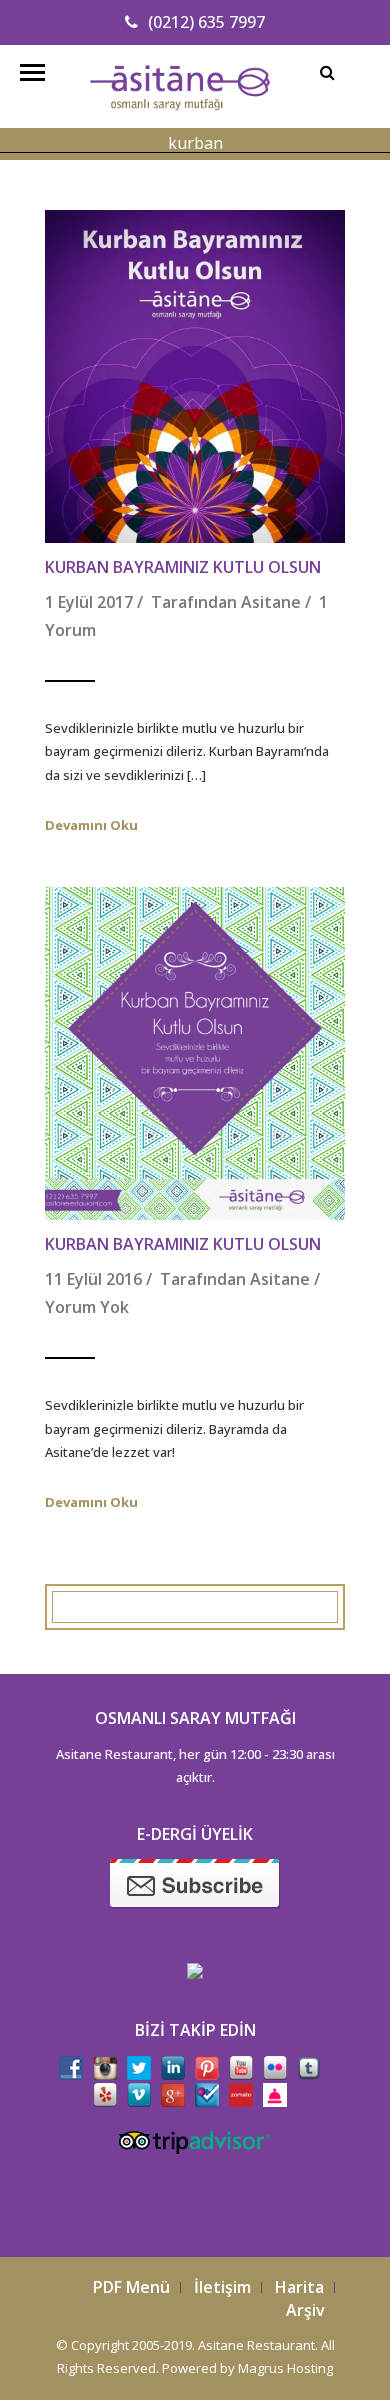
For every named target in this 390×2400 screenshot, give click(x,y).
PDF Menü (131, 2287)
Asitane (271, 602)
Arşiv (305, 2310)
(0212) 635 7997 (206, 22)
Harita (299, 2287)
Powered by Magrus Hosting (247, 2368)
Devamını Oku (91, 825)
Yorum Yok (87, 1307)
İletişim (222, 2287)
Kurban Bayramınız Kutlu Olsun (183, 567)
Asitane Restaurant (256, 2345)
